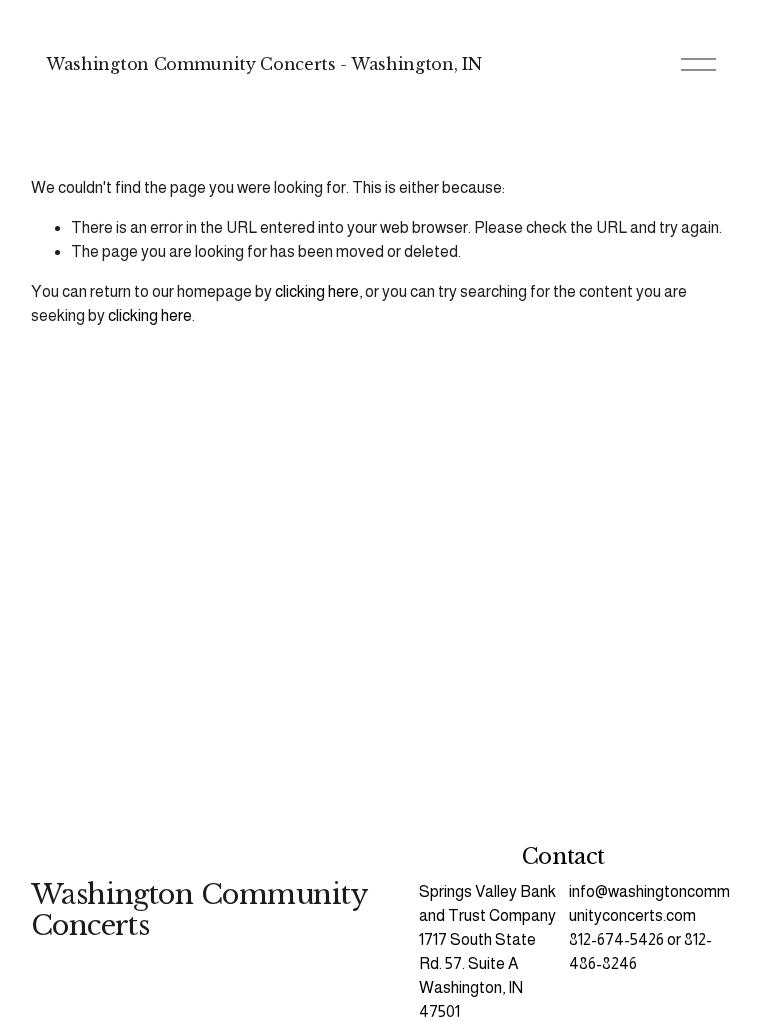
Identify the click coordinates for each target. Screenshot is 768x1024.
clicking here (317, 291)
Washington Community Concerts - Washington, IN (263, 64)
